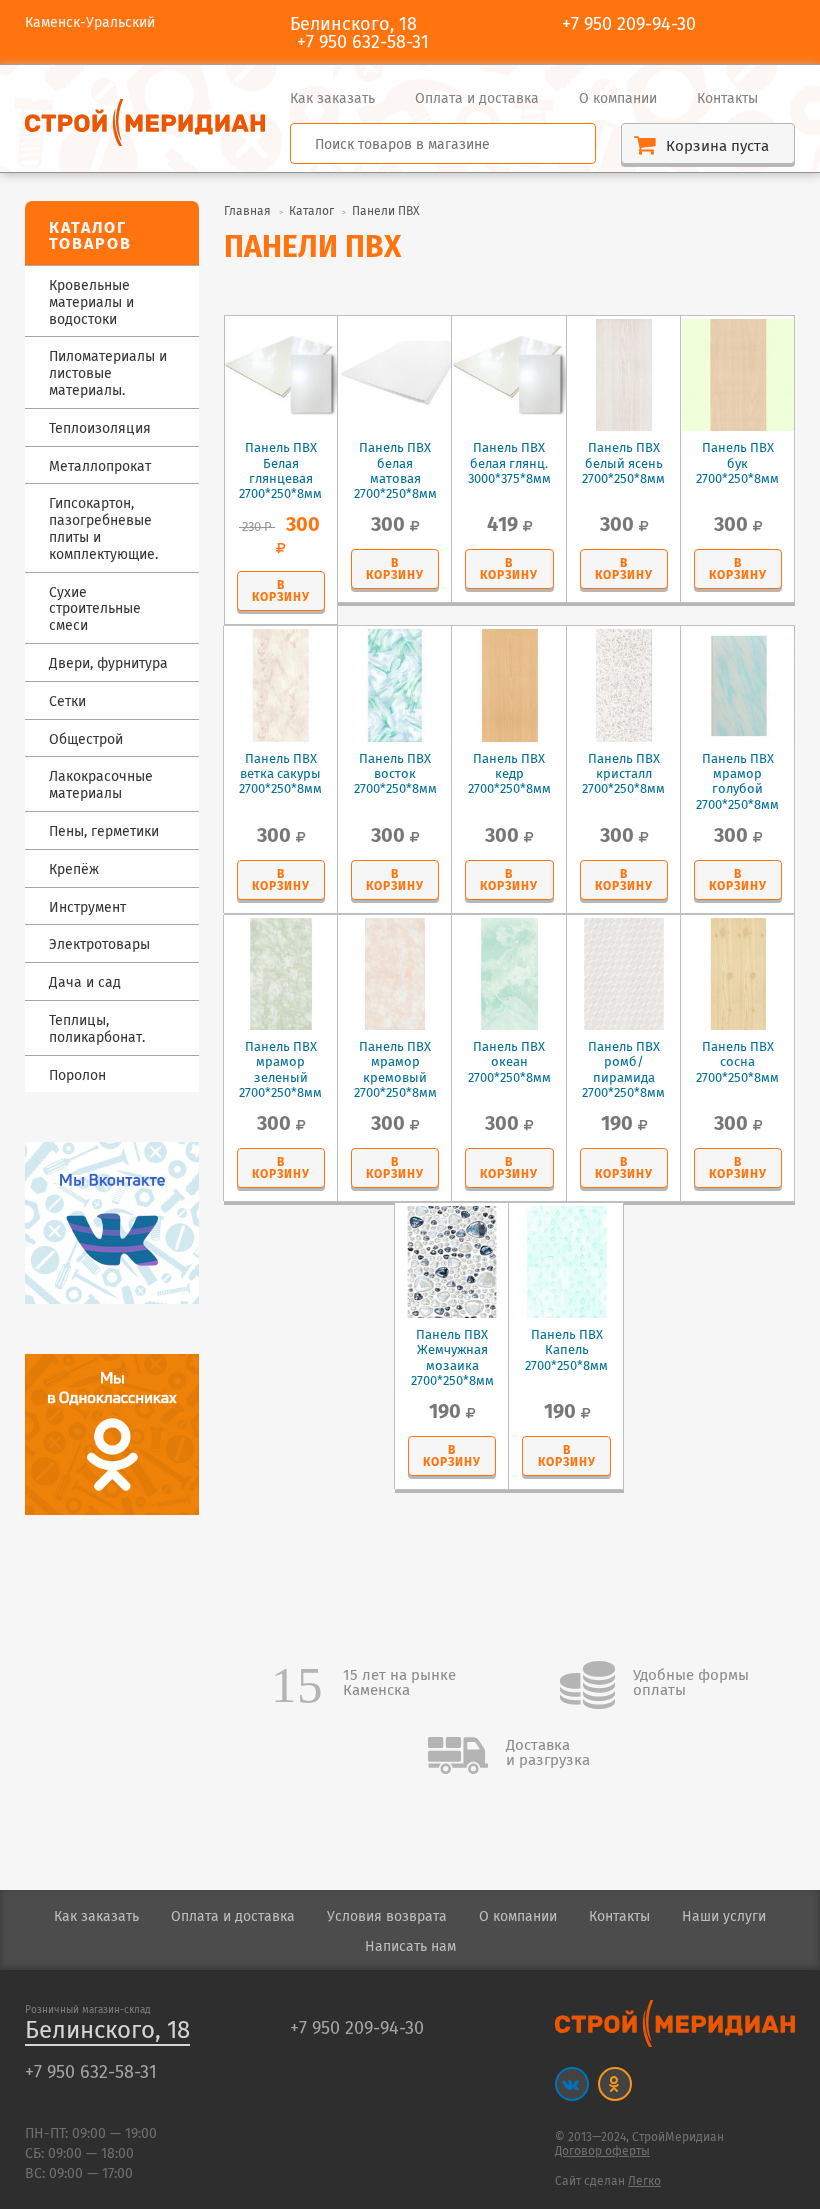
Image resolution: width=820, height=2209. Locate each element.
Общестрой (86, 740)
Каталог (311, 211)
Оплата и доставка (477, 99)
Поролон (77, 1076)
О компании (618, 99)
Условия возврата (387, 1917)
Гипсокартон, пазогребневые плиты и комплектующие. (103, 529)
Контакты (727, 99)
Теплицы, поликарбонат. (97, 1030)
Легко (644, 2181)
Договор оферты (602, 2151)
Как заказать (332, 99)
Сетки (67, 702)
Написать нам (410, 1947)
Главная (247, 211)
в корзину (281, 591)
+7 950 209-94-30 (629, 25)
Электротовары (99, 945)
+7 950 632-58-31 (363, 43)
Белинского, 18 (107, 2031)
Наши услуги (724, 1917)
